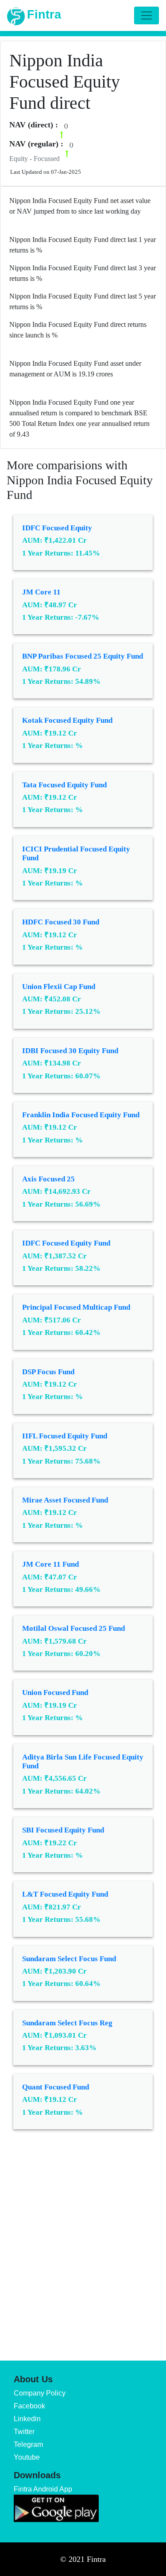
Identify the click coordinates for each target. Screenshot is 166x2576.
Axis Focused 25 (48, 1179)
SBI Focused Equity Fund (63, 1830)
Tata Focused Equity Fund (64, 785)
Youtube (27, 2457)
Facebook (29, 2406)
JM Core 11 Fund (50, 1564)
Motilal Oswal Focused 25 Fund (73, 1628)
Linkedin (27, 2419)
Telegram (28, 2444)
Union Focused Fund (55, 1692)
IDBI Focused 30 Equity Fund (70, 1051)
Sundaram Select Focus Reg (67, 2023)
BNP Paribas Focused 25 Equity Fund (83, 656)
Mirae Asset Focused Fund (65, 1500)
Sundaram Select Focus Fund (69, 1959)
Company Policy (40, 2393)
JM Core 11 (41, 592)
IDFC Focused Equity (57, 528)
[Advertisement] (83, 2239)
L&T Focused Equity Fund (65, 1894)
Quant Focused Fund (56, 2087)
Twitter (24, 2432)
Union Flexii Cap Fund (59, 987)
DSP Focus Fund (48, 1372)
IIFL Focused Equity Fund (65, 1436)
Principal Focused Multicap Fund (76, 1307)
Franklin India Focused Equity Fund (81, 1115)
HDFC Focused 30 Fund (61, 922)
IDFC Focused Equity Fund (66, 1243)
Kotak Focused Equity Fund (67, 720)
